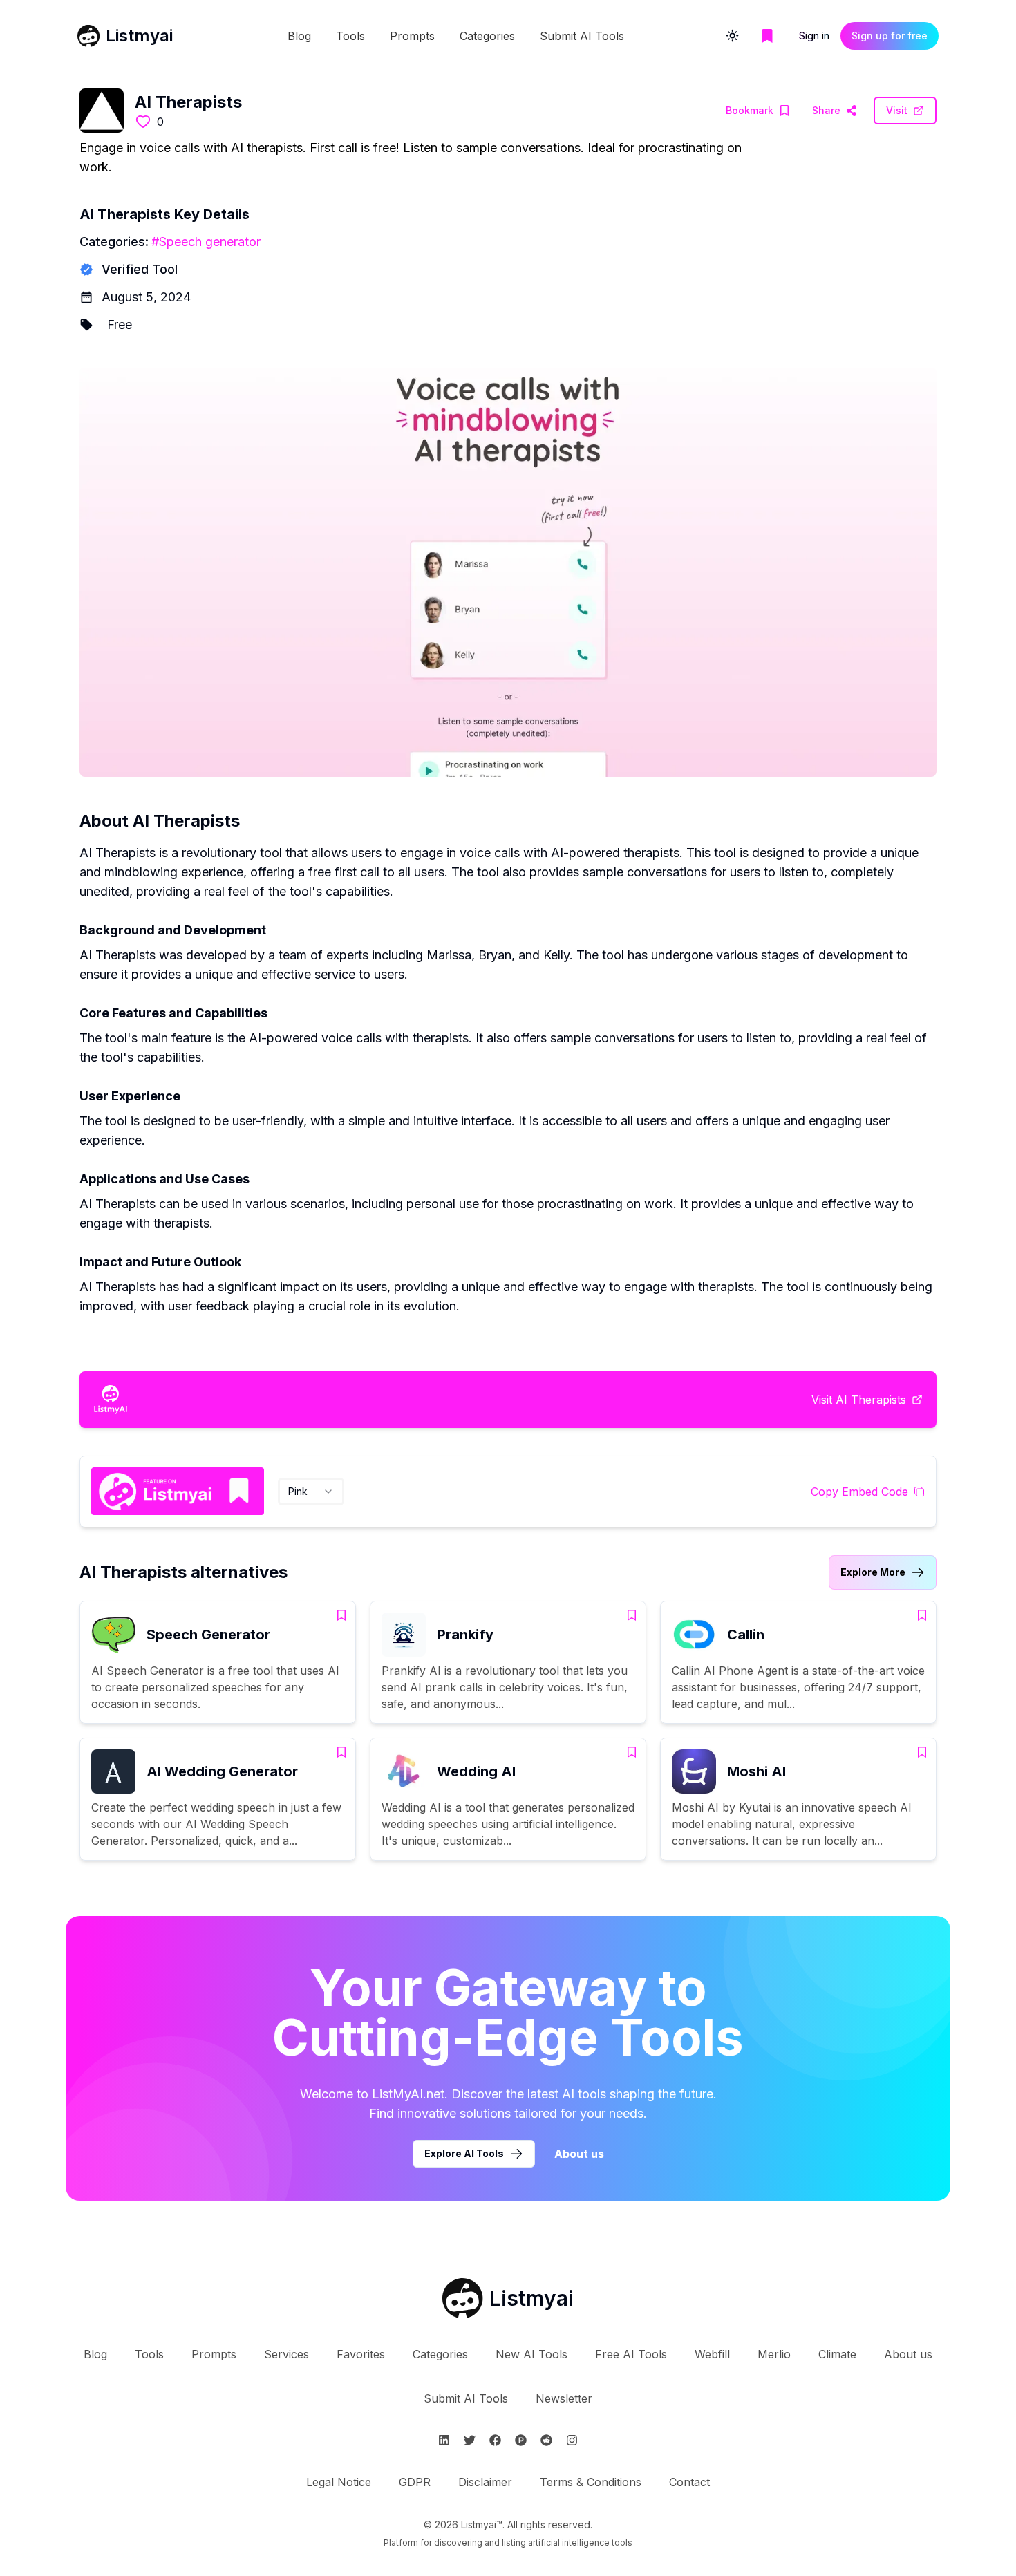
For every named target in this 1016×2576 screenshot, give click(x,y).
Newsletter (564, 2398)
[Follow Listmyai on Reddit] (546, 2440)
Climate (837, 2354)
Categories (487, 36)
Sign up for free (890, 36)
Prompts (412, 36)
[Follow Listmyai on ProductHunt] (521, 2440)
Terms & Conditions (591, 2482)
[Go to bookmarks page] (767, 36)
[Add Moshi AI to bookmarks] (922, 1752)
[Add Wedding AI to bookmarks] (632, 1752)
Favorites (361, 2354)
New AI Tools (531, 2354)
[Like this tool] (143, 122)
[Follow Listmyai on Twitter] (470, 2440)
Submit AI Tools (582, 36)
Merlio (774, 2354)
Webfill (712, 2354)
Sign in (814, 36)
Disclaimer (485, 2482)
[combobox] (311, 1492)
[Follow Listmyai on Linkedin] (444, 2440)
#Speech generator (206, 242)
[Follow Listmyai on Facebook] (495, 2440)
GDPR (415, 2482)
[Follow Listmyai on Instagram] (572, 2440)
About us (579, 2154)
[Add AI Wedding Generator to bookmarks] (341, 1752)
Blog (299, 36)
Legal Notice (339, 2482)
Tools (350, 36)
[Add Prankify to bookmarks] (632, 1615)
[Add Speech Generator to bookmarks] (341, 1615)
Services (286, 2354)
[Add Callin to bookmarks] (922, 1615)
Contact (689, 2482)
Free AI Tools (631, 2354)
